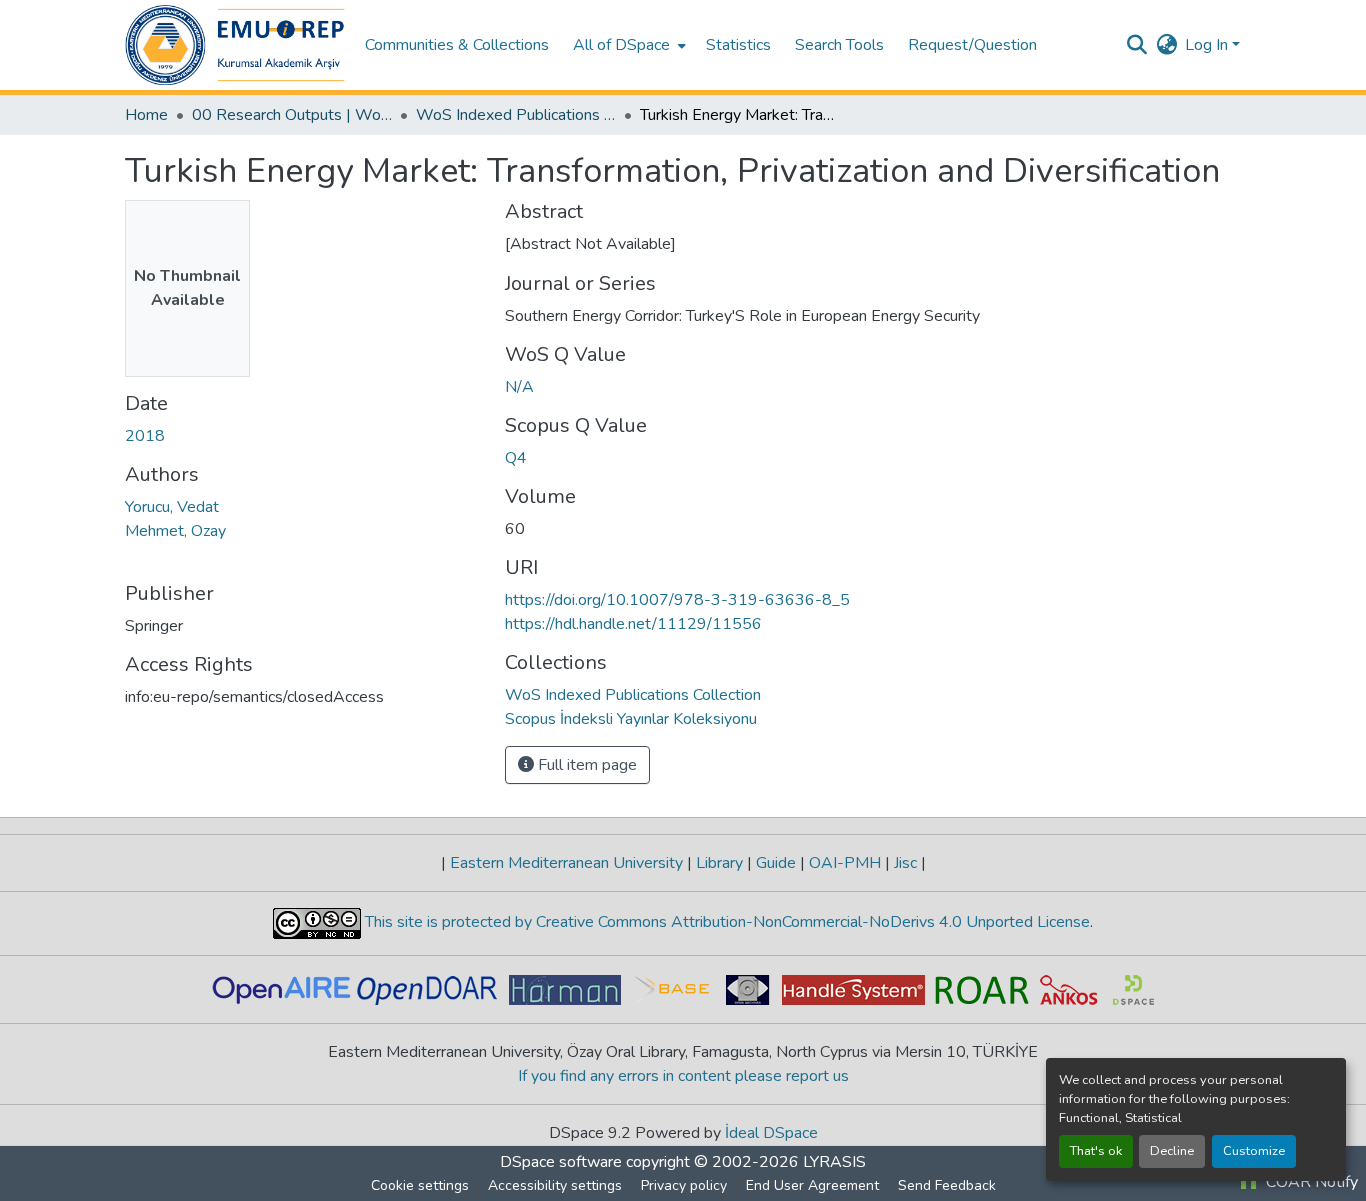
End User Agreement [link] (812, 1185)
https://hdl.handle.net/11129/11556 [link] (633, 624)
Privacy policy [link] (684, 1185)
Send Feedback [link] (947, 1185)
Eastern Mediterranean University (566, 863)
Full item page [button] (585, 765)
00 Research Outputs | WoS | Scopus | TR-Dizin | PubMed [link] (292, 115)
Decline (1172, 1151)
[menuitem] (627, 45)
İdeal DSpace (771, 1133)
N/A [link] (519, 387)
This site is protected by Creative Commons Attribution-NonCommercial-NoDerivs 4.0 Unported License (725, 922)
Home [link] (146, 115)
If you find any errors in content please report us (683, 1076)
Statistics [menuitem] (738, 45)
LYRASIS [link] (834, 1162)
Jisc (905, 863)
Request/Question (972, 45)
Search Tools (839, 45)
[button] (235, 45)
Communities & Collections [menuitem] (457, 45)
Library (719, 863)
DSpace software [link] (561, 1162)
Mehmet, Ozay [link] (175, 531)
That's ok (1096, 1151)
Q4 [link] (516, 458)
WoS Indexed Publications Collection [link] (516, 115)
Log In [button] (1208, 45)
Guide (776, 863)
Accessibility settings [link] (555, 1185)
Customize (1254, 1151)
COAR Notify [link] (1310, 1182)
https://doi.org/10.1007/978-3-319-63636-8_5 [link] (677, 600)
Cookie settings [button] (420, 1185)
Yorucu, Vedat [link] (172, 507)
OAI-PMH (845, 863)
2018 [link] (145, 436)
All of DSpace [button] (621, 45)
